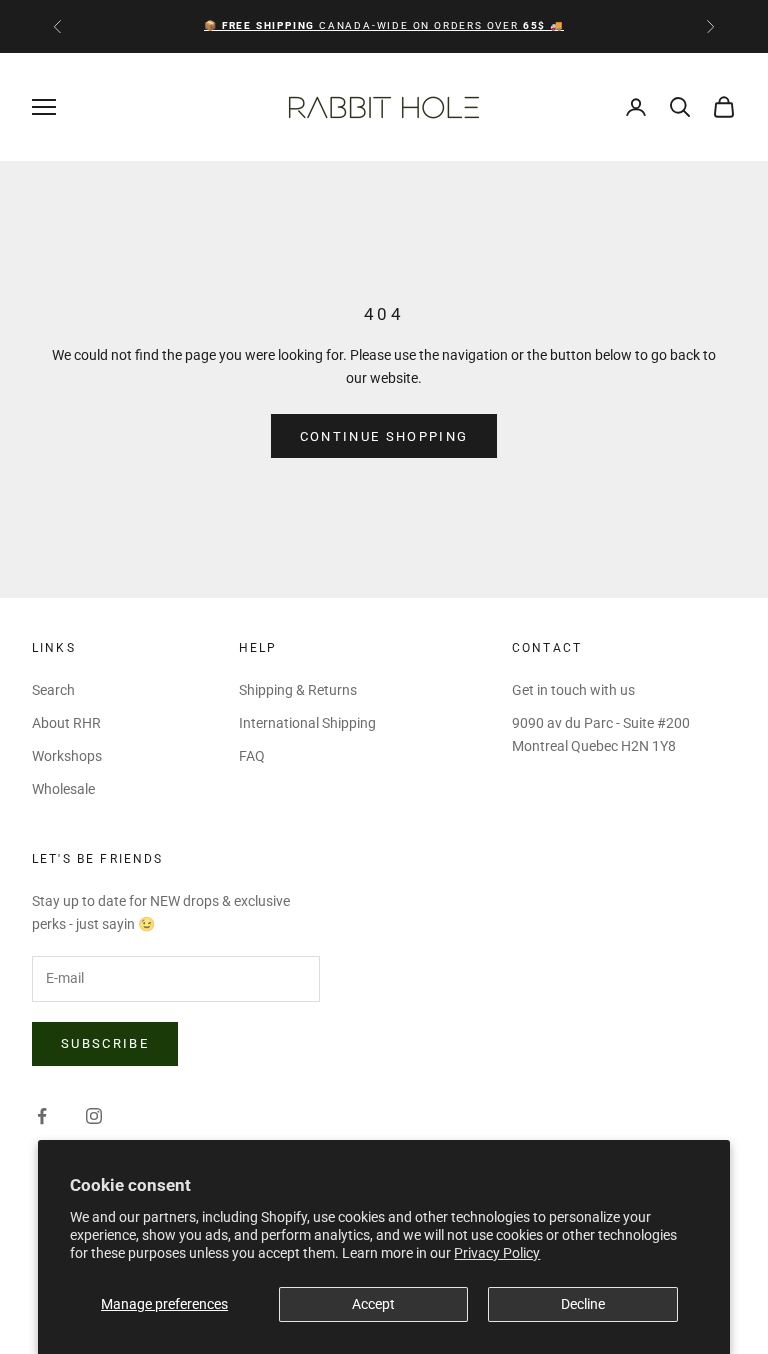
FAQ (252, 756)
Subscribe (105, 1043)
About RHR (66, 723)
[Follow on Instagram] (94, 1116)
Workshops (67, 756)
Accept (373, 1304)
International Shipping (307, 723)
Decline (583, 1304)
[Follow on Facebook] (42, 1116)
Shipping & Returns (298, 690)
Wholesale (63, 789)
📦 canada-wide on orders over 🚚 (383, 25)
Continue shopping (384, 436)
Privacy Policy (497, 1253)
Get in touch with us (573, 690)
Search (53, 690)
